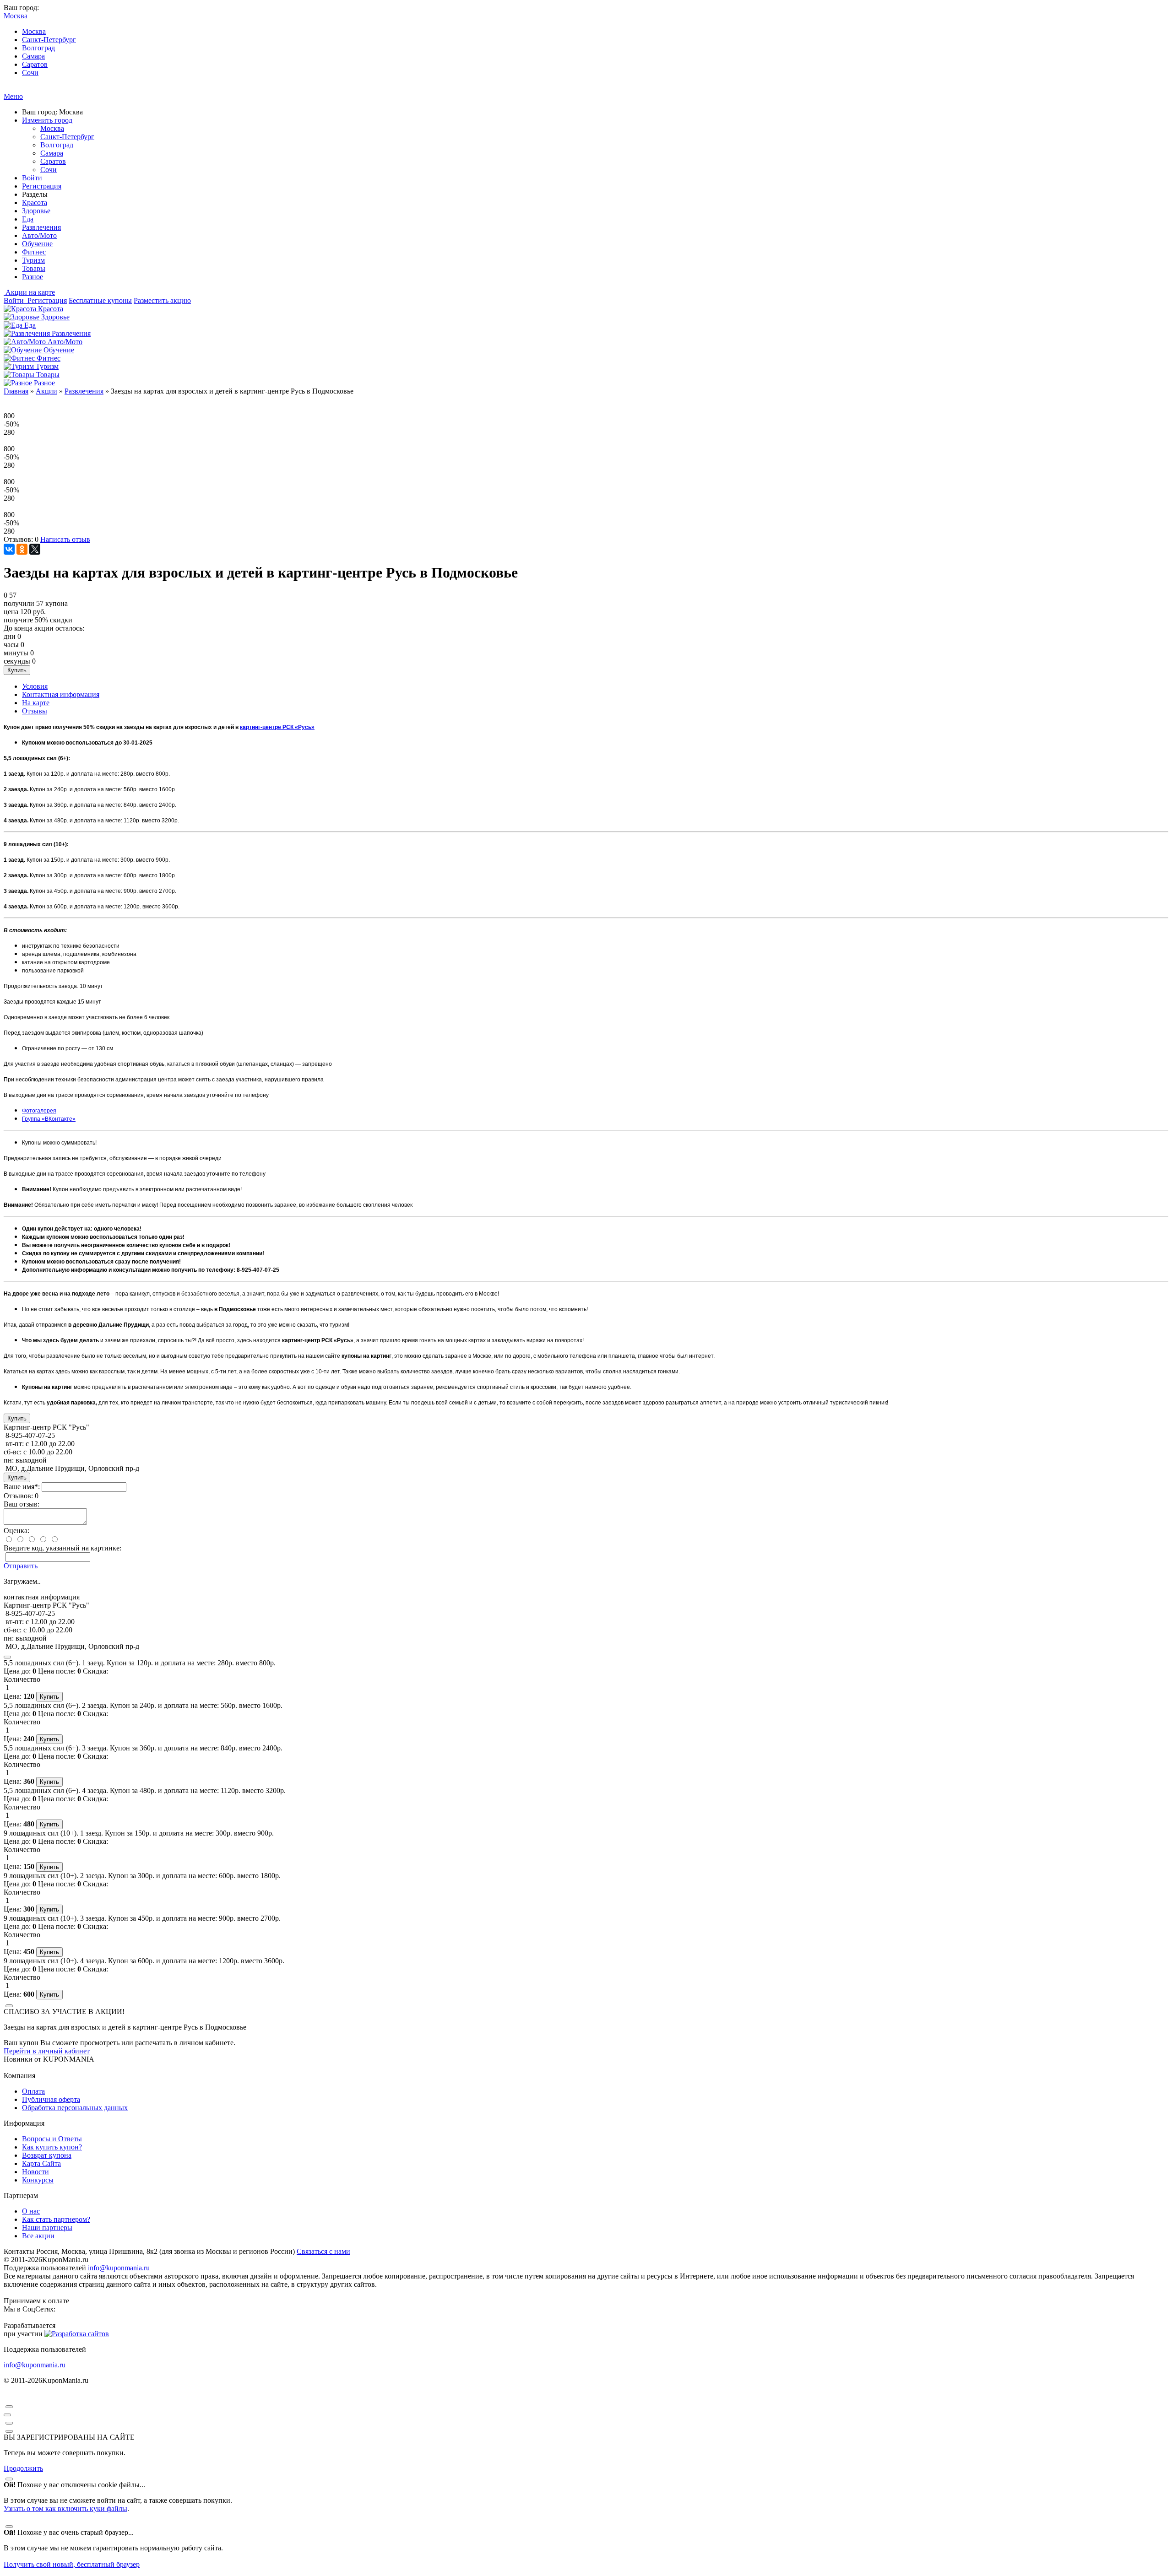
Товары (34, 268)
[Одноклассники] (22, 549)
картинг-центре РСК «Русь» (277, 727)
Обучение (37, 244)
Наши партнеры (47, 2228)
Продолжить (23, 2468)
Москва (34, 31)
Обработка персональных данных (75, 2108)
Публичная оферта (51, 2099)
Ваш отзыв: (22, 1504)
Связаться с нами (323, 2251)
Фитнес (34, 252)
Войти (32, 178)
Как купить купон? (52, 2147)
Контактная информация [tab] (61, 694)
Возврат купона (47, 2155)
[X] (35, 549)
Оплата (33, 2091)
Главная (16, 391)
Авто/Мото (39, 235)
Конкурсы (38, 2180)
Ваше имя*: (22, 1487)
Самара (33, 56)
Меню (13, 96)
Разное (33, 277)
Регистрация (42, 186)
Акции (46, 391)
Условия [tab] (35, 686)
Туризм (33, 260)
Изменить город (47, 120)
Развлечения (41, 227)
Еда (28, 219)
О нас (31, 2211)
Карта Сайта (41, 2163)
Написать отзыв (65, 539)
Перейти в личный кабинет (47, 2051)
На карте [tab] (36, 703)
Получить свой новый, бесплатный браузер (72, 2564)
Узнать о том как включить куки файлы (65, 2508)
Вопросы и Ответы (52, 2139)
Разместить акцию (162, 300)
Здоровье (36, 211)
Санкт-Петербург (49, 40)
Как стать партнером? (56, 2219)
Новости (35, 2172)
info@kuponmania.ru (119, 2268)
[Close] (7, 1657)
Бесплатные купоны (100, 300)
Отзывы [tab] (35, 711)
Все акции (38, 2236)
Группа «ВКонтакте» (49, 1119)
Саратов (35, 64)
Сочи (30, 73)
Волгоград (38, 48)
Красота (35, 203)
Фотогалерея (39, 1111)
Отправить (21, 1566)
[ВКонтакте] (9, 549)
